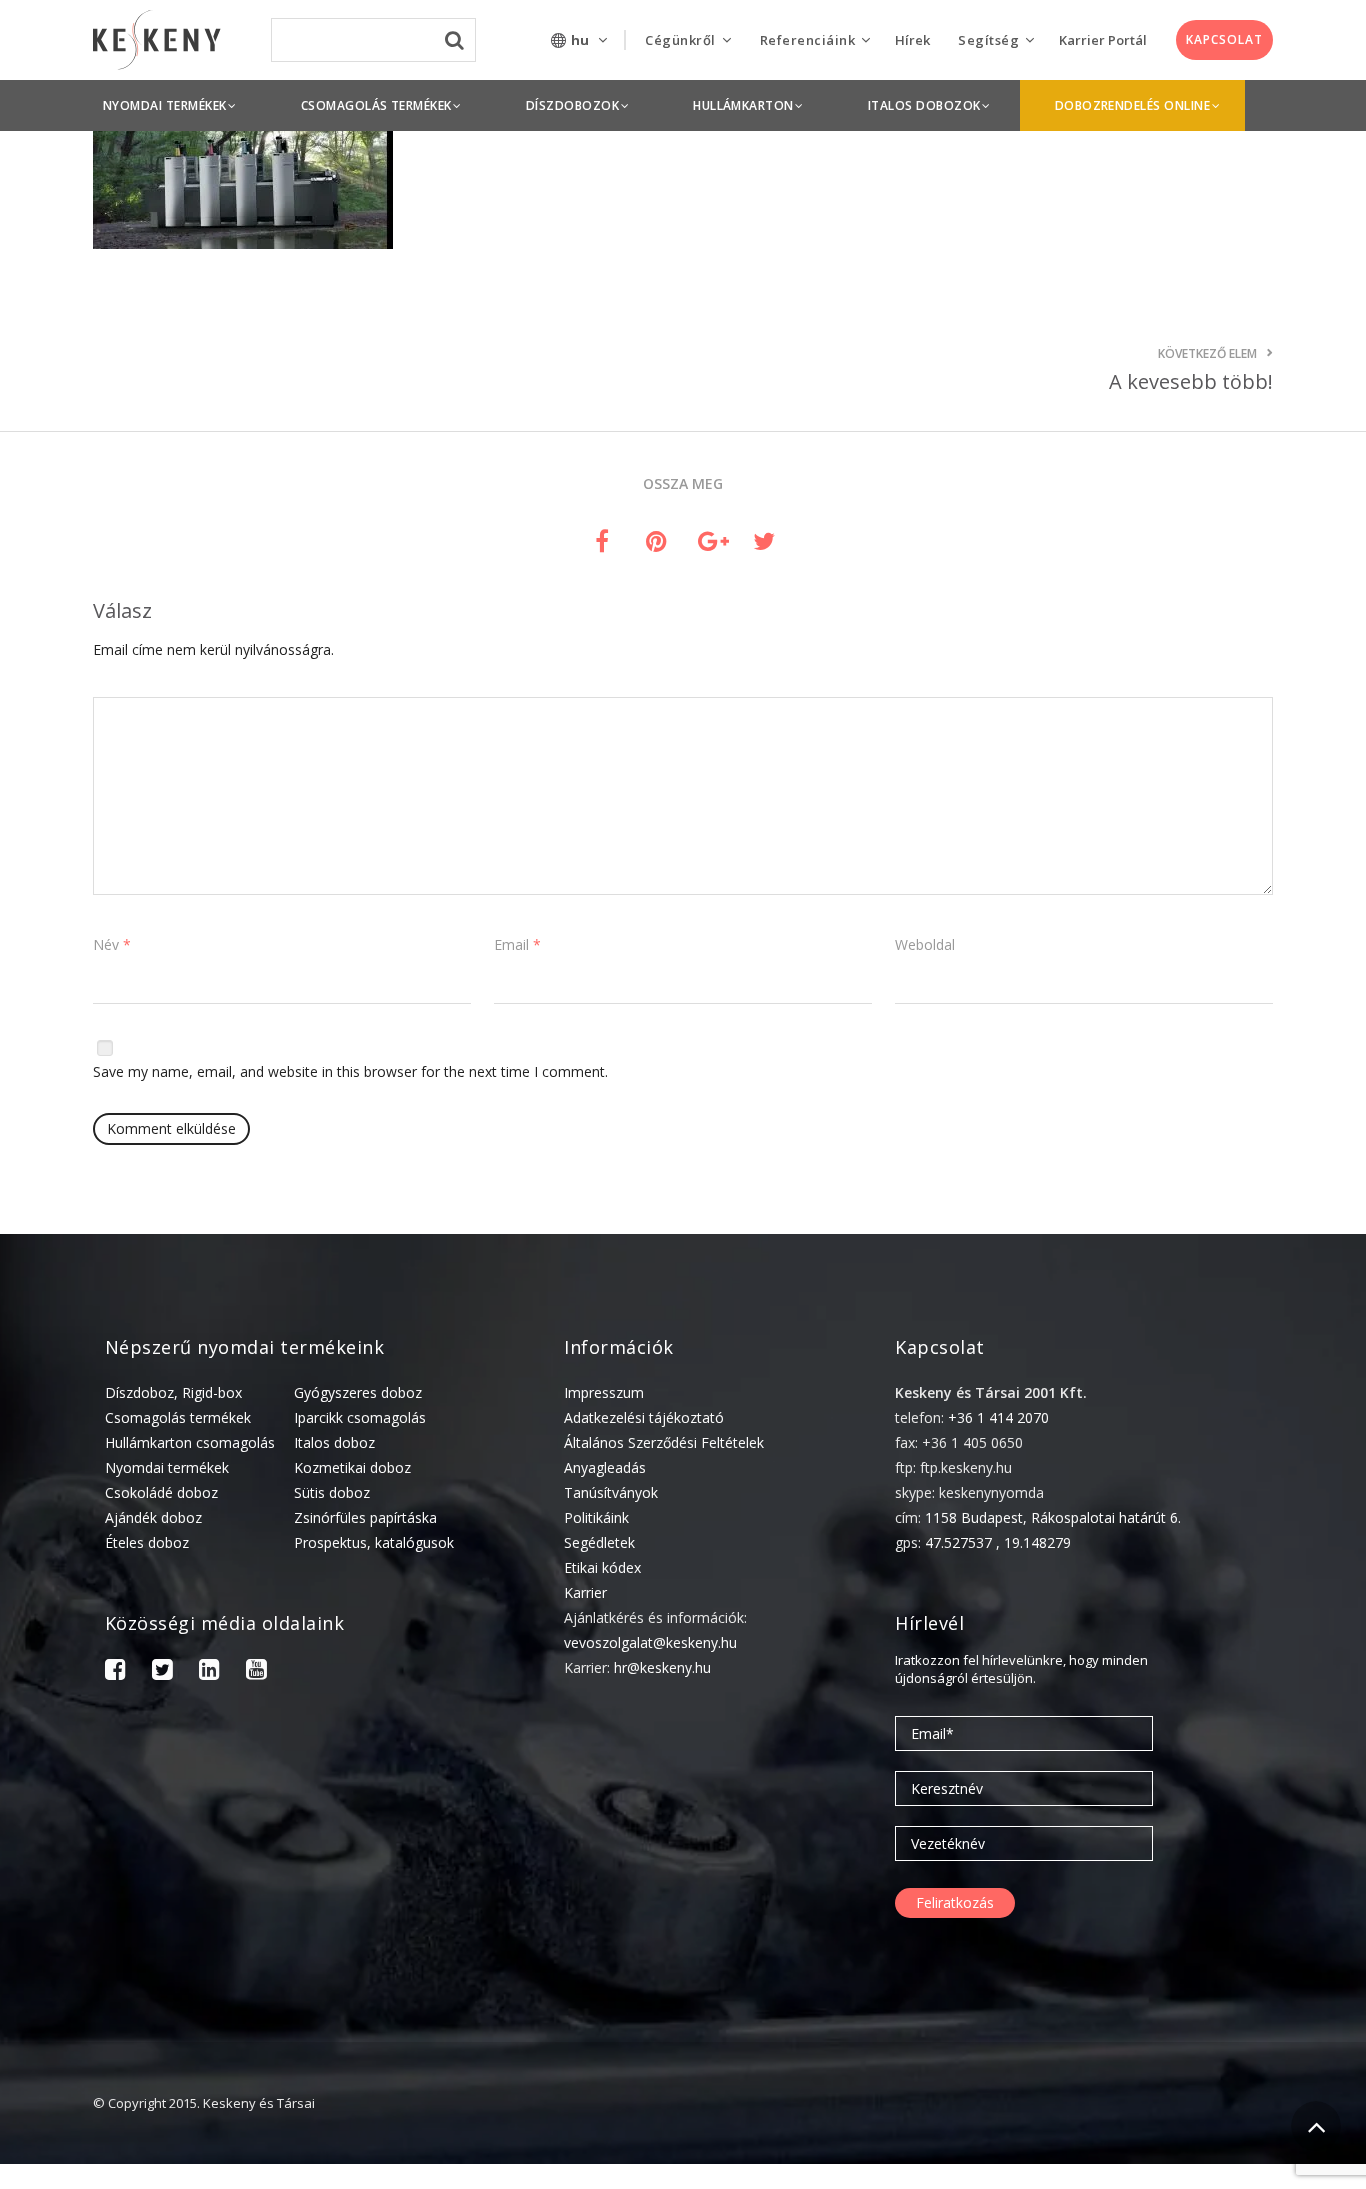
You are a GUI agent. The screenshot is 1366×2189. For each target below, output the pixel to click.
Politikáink (596, 1517)
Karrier (585, 1592)
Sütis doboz (332, 1492)
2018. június (1092, 2179)
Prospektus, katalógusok (374, 1542)
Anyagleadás (605, 1467)
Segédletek (599, 1542)
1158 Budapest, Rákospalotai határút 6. (1053, 1517)
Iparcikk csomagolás (360, 1417)
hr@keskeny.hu (662, 1667)
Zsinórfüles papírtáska (365, 1517)
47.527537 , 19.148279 (998, 1542)
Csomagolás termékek (178, 1417)
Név (112, 944)
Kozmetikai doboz (352, 1467)
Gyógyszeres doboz (358, 1392)
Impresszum (604, 1392)
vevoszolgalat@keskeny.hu (650, 1642)
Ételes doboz (147, 1542)
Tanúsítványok (611, 1492)
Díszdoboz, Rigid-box (173, 1392)
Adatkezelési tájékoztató (644, 1417)
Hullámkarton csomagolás (190, 1442)
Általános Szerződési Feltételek (664, 1442)
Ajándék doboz (153, 1517)
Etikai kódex (602, 1567)
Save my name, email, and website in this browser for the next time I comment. (350, 1071)
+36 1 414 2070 (998, 1417)
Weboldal (925, 944)
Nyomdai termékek (167, 1467)
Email (517, 944)
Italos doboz (334, 1442)
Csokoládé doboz (161, 1492)
